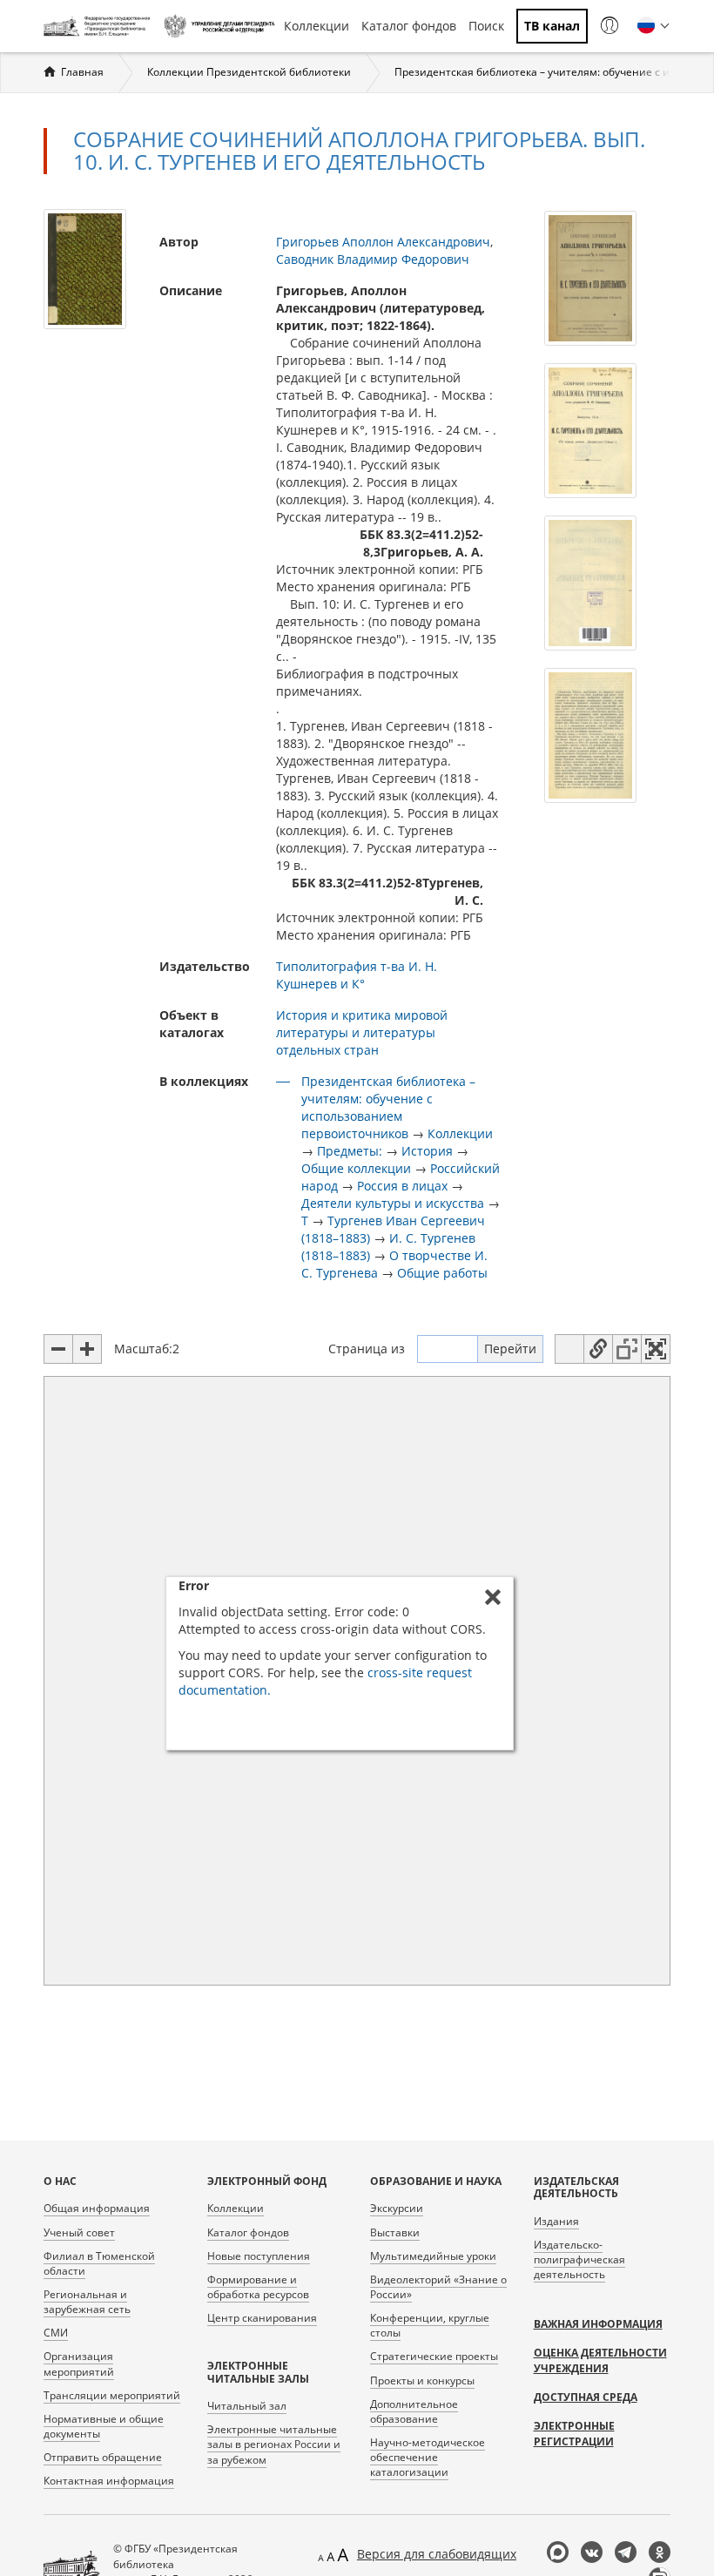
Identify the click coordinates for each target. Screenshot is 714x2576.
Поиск (486, 26)
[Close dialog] (493, 1597)
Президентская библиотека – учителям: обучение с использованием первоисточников (388, 1107)
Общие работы (442, 1273)
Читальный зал (247, 2406)
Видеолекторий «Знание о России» (438, 2287)
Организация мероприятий (79, 2364)
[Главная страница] (99, 26)
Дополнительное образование (414, 2411)
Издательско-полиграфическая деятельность (579, 2259)
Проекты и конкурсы (422, 2380)
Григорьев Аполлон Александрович (383, 242)
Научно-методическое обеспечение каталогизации (428, 2457)
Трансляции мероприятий (112, 2395)
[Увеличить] (87, 1349)
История (427, 1151)
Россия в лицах (402, 1186)
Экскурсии (397, 2208)
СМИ (56, 2333)
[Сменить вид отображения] (569, 1349)
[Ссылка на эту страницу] (598, 1349)
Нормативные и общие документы (104, 2426)
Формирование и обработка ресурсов (258, 2287)
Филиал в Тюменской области (99, 2263)
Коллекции (317, 26)
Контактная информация (109, 2481)
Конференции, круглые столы (430, 2325)
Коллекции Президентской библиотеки (249, 72)
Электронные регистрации (574, 2434)
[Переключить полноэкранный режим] (656, 1349)
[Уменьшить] (58, 1349)
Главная (82, 72)
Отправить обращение (103, 2457)
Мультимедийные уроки (433, 2256)
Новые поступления (259, 2256)
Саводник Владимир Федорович (373, 259)
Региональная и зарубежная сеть (87, 2302)
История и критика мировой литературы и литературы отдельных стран (362, 1032)
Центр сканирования (262, 2318)
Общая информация (97, 2208)
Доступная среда (586, 2397)
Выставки (395, 2232)
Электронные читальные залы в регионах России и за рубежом (274, 2444)
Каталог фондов (409, 26)
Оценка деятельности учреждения (600, 2360)
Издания (556, 2221)
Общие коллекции (356, 1168)
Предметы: (350, 1151)
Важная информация (598, 2324)
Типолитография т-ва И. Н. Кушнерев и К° (357, 975)
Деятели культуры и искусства (393, 1203)
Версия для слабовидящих (437, 2554)
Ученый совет (79, 2232)
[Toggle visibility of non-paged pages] (627, 1349)
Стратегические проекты (434, 2356)
